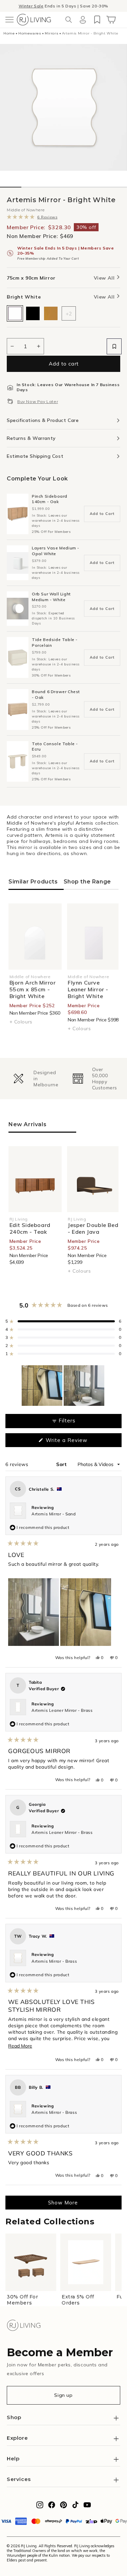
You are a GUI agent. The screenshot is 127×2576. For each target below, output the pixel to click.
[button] (9, 20)
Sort (62, 1464)
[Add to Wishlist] (114, 346)
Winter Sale (31, 6)
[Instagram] (40, 2507)
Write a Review (77, 1442)
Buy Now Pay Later (38, 401)
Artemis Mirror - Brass (54, 1961)
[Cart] (111, 20)
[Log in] (83, 20)
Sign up (63, 2395)
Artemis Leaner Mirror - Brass (62, 1710)
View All (105, 278)
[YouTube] (87, 2507)
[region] (64, 1386)
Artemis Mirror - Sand (54, 1514)
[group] (34, 1079)
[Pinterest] (63, 2507)
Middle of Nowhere (26, 210)
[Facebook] (52, 2507)
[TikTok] (75, 2507)
